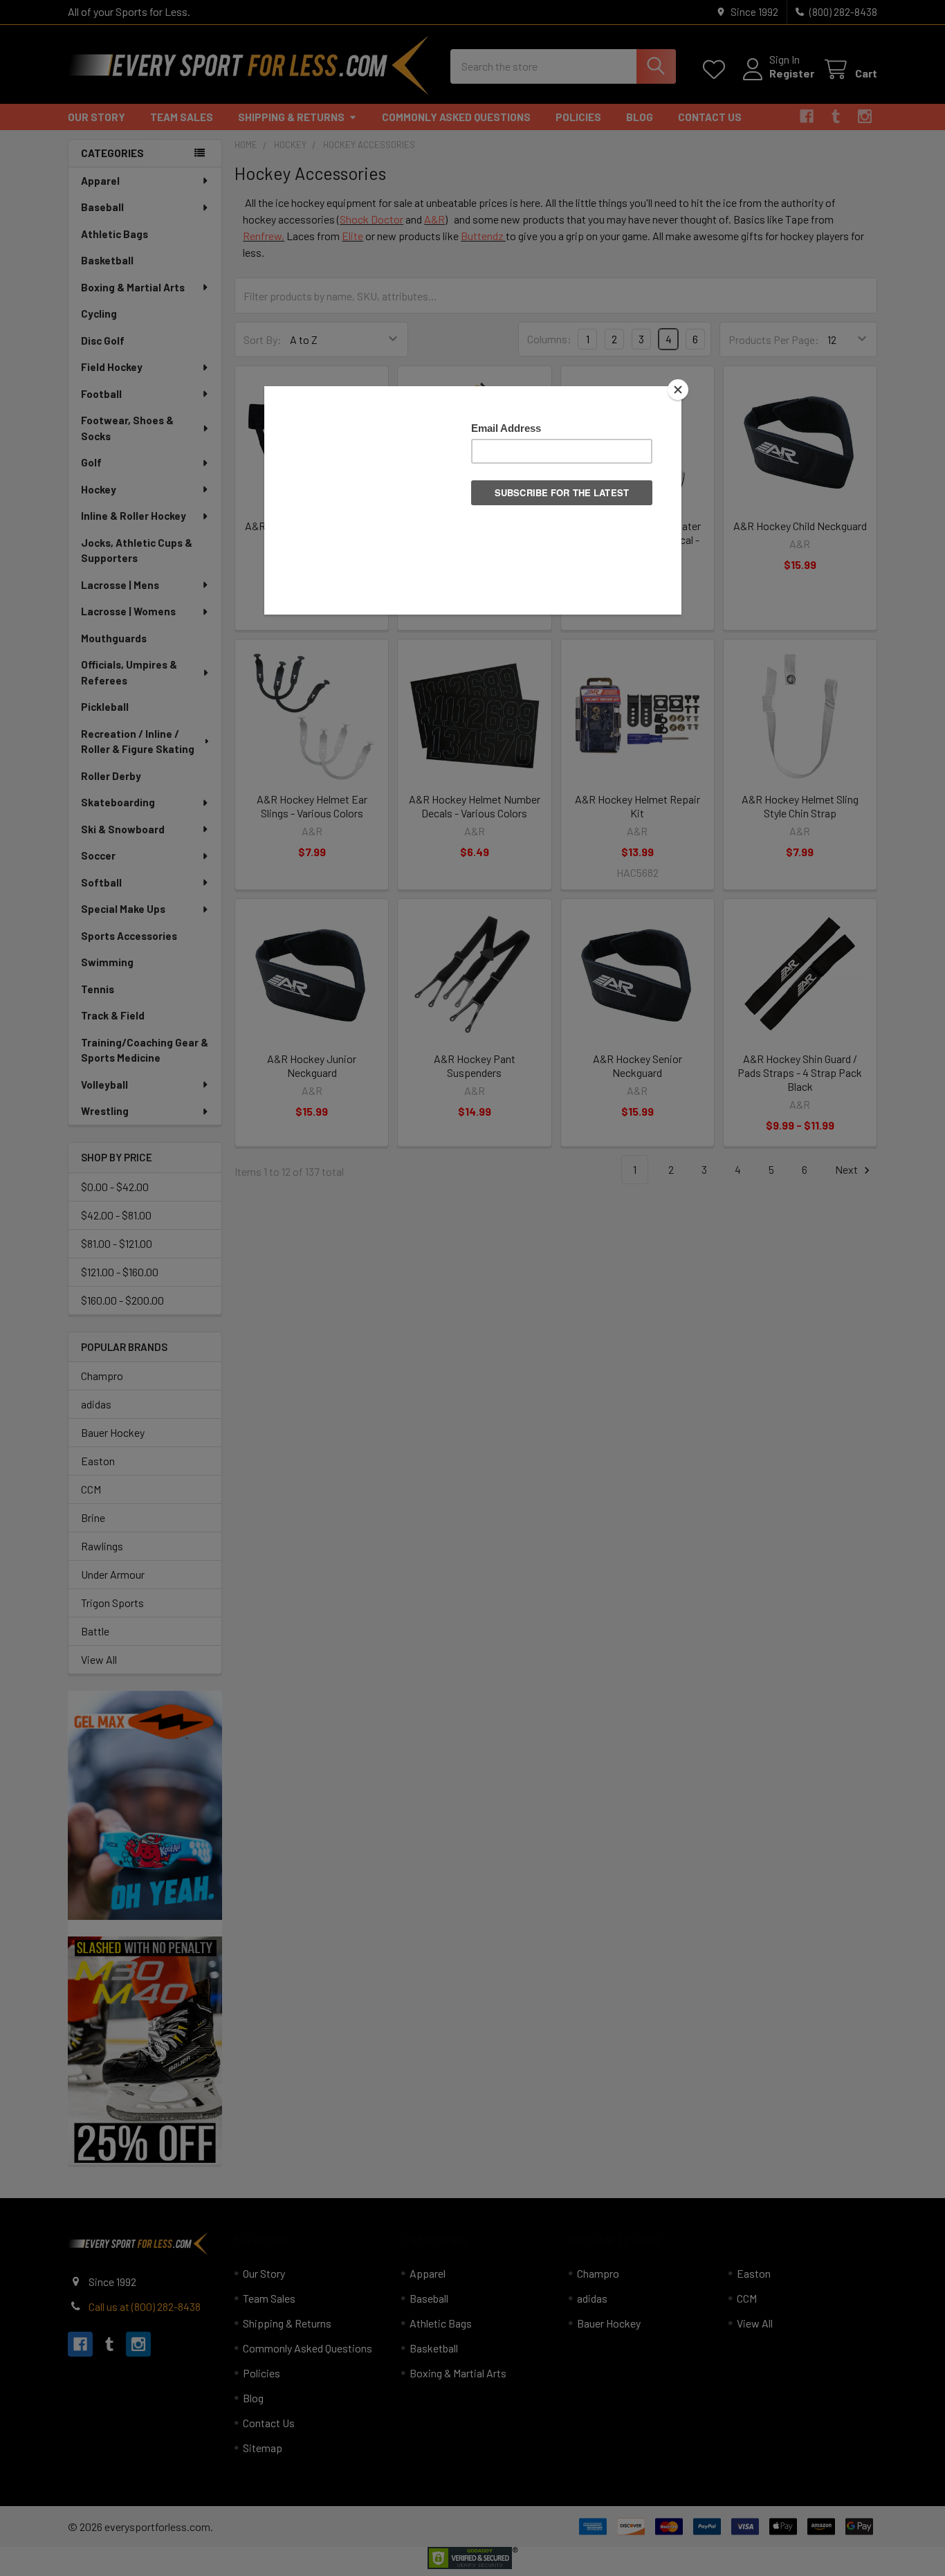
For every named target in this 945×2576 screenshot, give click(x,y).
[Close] (678, 390)
